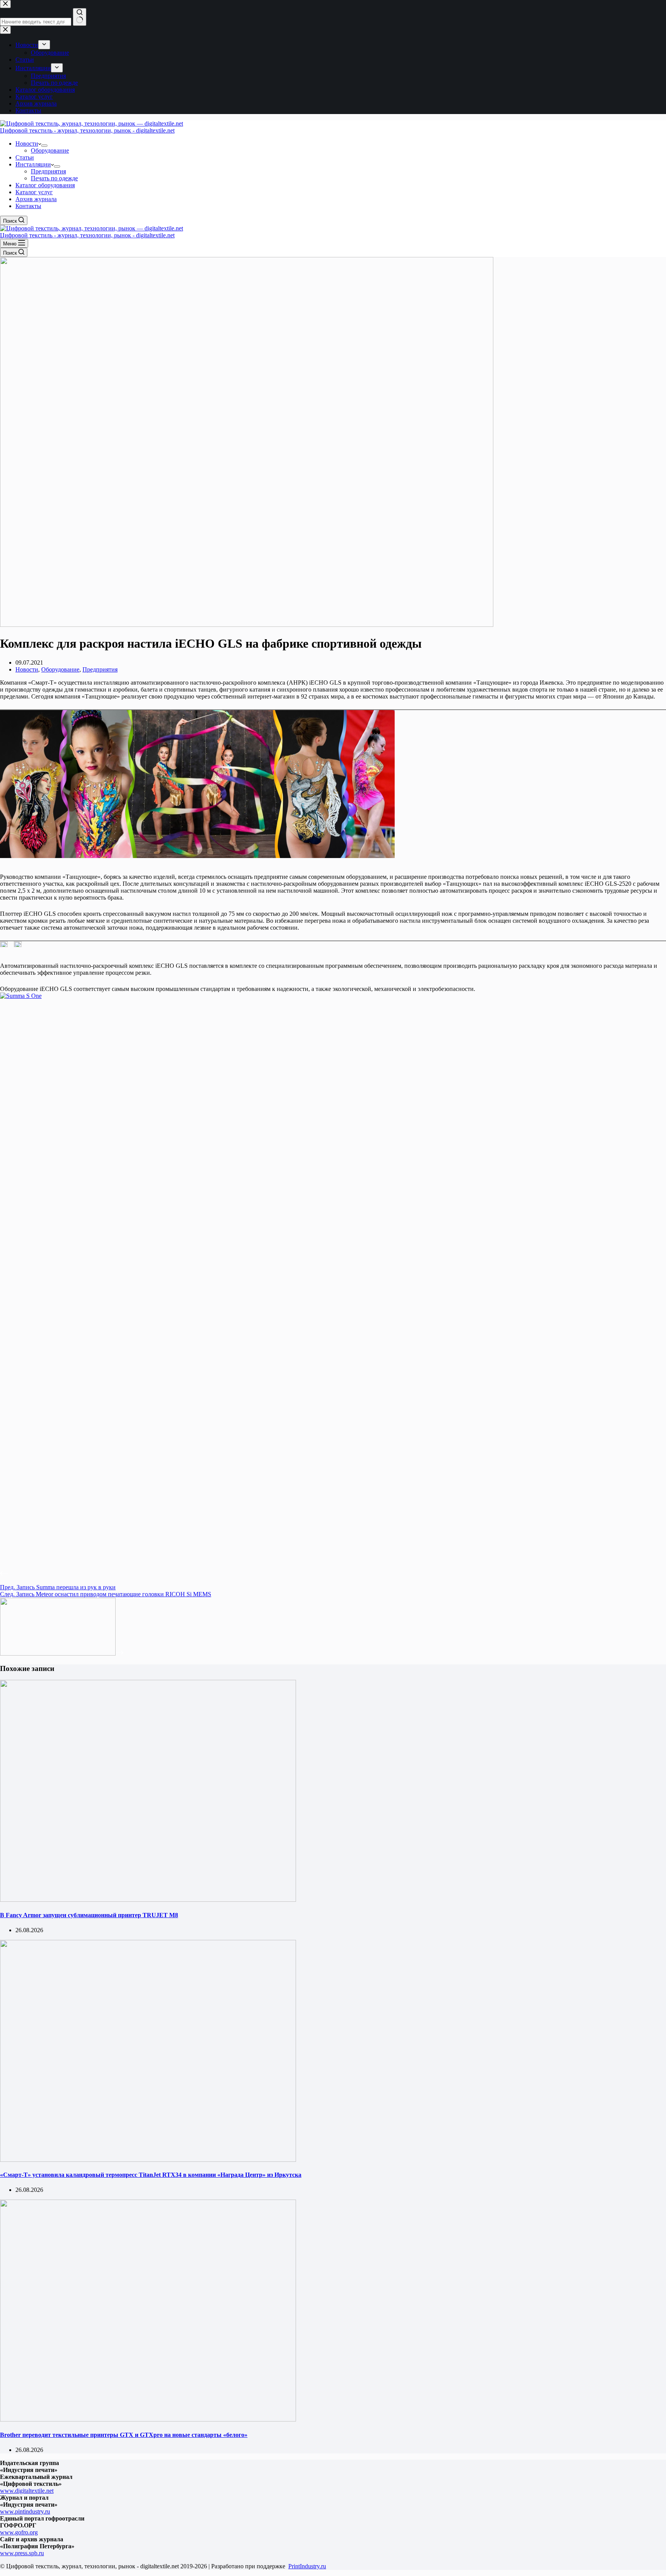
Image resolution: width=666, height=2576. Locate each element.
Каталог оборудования (45, 185)
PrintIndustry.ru (307, 2566)
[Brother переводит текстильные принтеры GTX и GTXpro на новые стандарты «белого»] (148, 2419)
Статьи (25, 157)
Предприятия (48, 171)
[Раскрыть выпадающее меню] (44, 146)
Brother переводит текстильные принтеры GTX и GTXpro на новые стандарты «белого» (124, 2435)
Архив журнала (36, 199)
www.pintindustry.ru (25, 2511)
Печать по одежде (54, 178)
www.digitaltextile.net (27, 2491)
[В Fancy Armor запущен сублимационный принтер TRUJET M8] (148, 1900)
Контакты (28, 206)
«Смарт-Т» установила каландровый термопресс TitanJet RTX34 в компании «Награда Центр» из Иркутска (151, 2175)
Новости (27, 144)
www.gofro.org (19, 2532)
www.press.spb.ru (22, 2553)
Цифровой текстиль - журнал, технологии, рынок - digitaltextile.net (87, 130)
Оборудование (50, 150)
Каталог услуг (34, 192)
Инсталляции (33, 164)
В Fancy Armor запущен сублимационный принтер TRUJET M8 (89, 1915)
